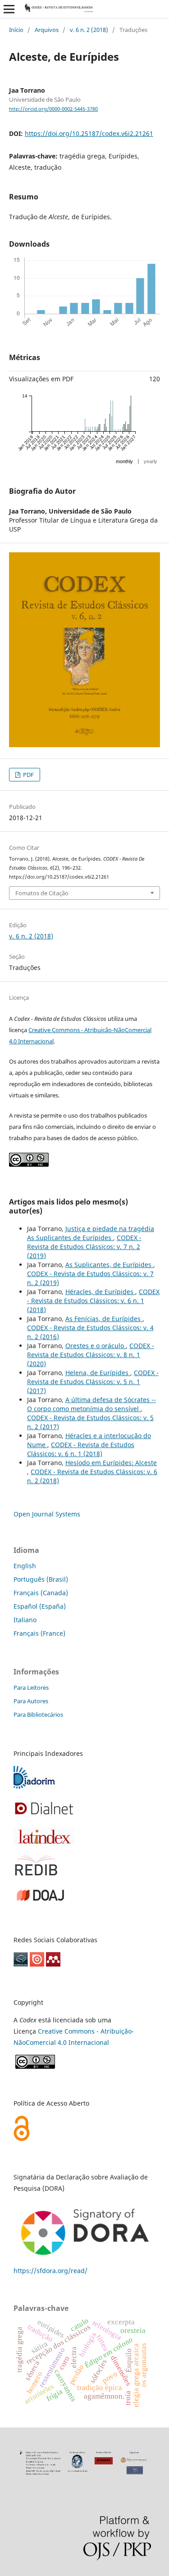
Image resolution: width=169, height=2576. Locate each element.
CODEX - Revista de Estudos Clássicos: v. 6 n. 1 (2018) (93, 1301)
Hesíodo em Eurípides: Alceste (111, 1463)
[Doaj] (40, 1902)
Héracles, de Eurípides (100, 1292)
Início (16, 30)
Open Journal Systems (47, 1514)
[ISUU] (37, 1964)
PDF (28, 775)
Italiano (25, 1620)
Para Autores (31, 1701)
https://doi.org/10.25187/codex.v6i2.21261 (89, 133)
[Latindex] (44, 1842)
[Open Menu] (9, 9)
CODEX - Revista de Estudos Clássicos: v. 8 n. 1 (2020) (91, 1355)
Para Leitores (31, 1687)
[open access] (22, 2139)
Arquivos (47, 30)
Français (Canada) (41, 1593)
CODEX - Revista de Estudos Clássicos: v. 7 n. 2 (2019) (84, 1247)
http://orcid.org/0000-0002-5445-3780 (53, 109)
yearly (151, 461)
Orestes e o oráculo (96, 1346)
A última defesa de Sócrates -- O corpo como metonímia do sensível (91, 1404)
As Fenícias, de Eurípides (104, 1319)
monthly (124, 461)
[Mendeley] (53, 1964)
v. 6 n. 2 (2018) (89, 30)
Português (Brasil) (41, 1579)
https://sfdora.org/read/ (50, 2271)
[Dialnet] (44, 1815)
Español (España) (40, 1606)
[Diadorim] (35, 1788)
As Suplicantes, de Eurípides (109, 1265)
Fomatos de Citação (42, 893)
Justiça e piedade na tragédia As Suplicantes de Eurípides (91, 1233)
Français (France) (39, 1633)
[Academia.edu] (21, 1964)
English (25, 1566)
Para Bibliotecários (38, 1714)
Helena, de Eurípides (98, 1373)
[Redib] (36, 1874)
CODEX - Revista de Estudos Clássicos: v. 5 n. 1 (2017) (93, 1382)
